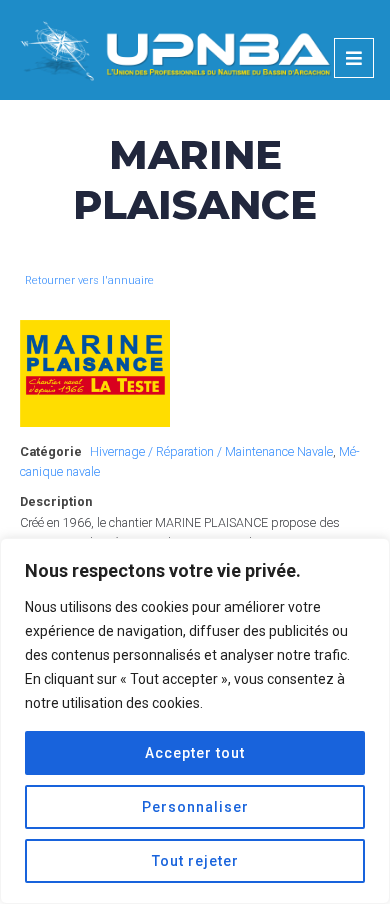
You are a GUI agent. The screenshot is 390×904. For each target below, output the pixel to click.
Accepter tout (195, 753)
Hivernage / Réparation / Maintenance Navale (211, 451)
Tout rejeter (195, 861)
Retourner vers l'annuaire (89, 280)
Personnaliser (195, 807)
